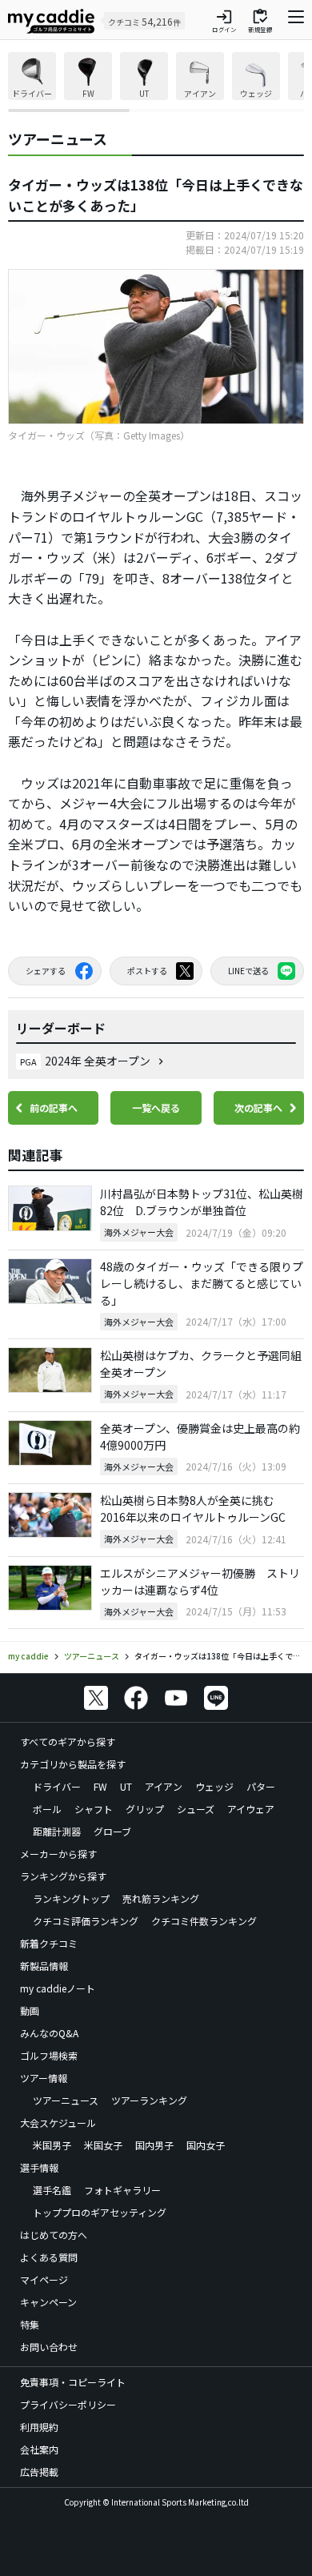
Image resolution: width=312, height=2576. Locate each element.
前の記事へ (54, 1107)
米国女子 (103, 2145)
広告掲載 (39, 2472)
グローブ (112, 1831)
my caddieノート (58, 1988)
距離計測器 (57, 1831)
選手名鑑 (52, 2190)
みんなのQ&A (49, 2033)
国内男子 (154, 2145)
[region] (156, 82)
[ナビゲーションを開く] (296, 21)
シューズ (196, 1809)
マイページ (44, 2279)
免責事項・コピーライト (73, 2382)
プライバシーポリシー (68, 2404)
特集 (30, 2324)
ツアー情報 (44, 2078)
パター (261, 1786)
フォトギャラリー (122, 2190)
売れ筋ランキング (161, 1898)
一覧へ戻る (156, 1107)
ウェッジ (214, 1786)
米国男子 (52, 2145)
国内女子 (206, 2145)
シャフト (94, 1809)
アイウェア (251, 1809)
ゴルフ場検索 (49, 2055)
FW (100, 1786)
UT (126, 1786)
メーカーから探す (58, 1854)
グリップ (145, 1809)
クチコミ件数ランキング (204, 1921)
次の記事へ (258, 1107)
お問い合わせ (49, 2347)
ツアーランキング (149, 2100)
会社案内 (39, 2449)
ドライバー (57, 1786)
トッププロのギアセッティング (100, 2212)
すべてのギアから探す (68, 1741)
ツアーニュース (66, 2100)
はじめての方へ (54, 2235)
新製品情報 (44, 1966)
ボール (47, 1809)
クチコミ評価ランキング (86, 1921)
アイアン (164, 1786)
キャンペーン (48, 2302)
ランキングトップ (71, 1898)
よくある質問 (49, 2257)
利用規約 (39, 2427)
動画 (30, 2010)
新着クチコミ (49, 1943)
